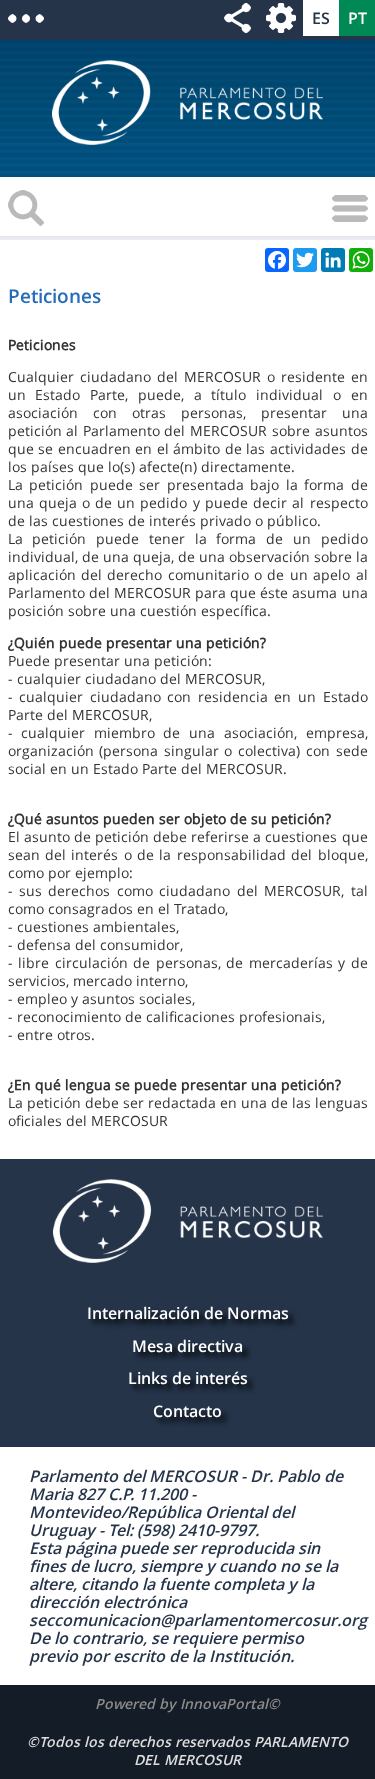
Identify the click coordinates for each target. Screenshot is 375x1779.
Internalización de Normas (188, 1313)
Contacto (187, 1411)
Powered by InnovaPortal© (187, 1703)
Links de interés (188, 1378)
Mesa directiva (187, 1346)
